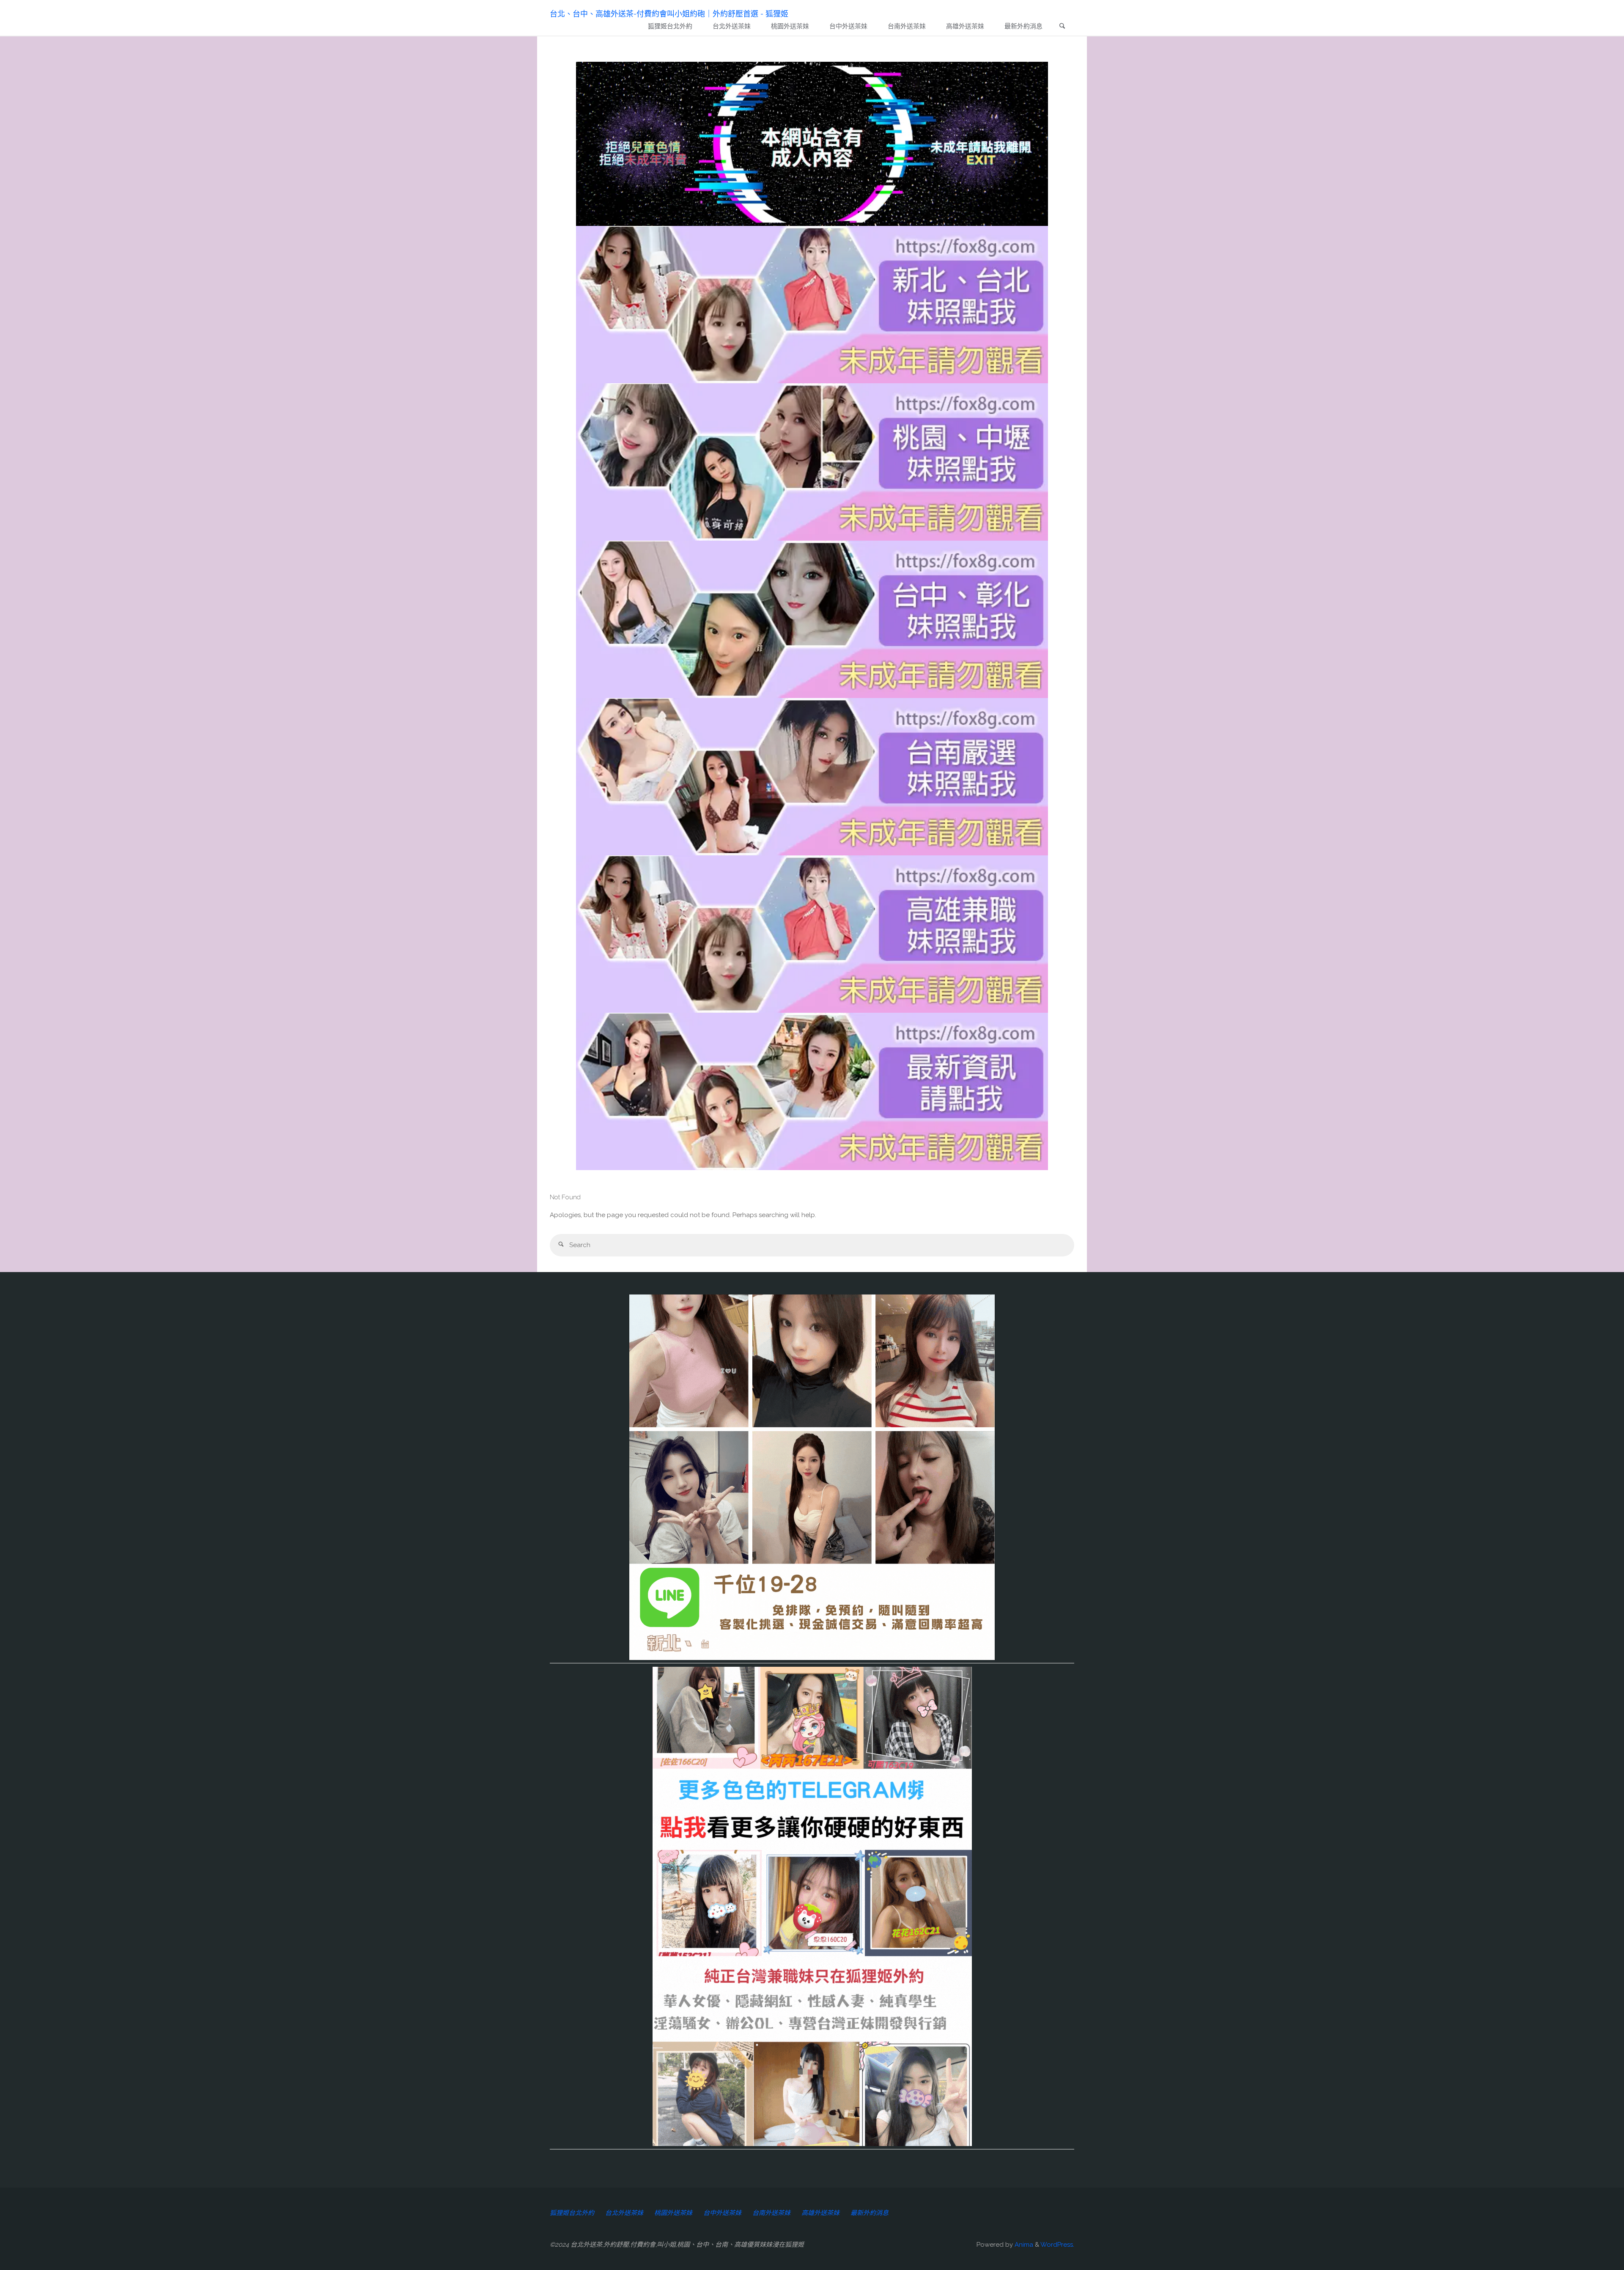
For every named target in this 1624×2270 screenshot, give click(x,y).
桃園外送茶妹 (673, 2213)
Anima (1023, 2245)
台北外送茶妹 (624, 2213)
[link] (1062, 27)
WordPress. (1057, 2245)
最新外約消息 (870, 2213)
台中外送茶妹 (722, 2213)
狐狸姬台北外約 (572, 2213)
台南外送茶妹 (771, 2213)
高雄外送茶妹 (820, 2213)
